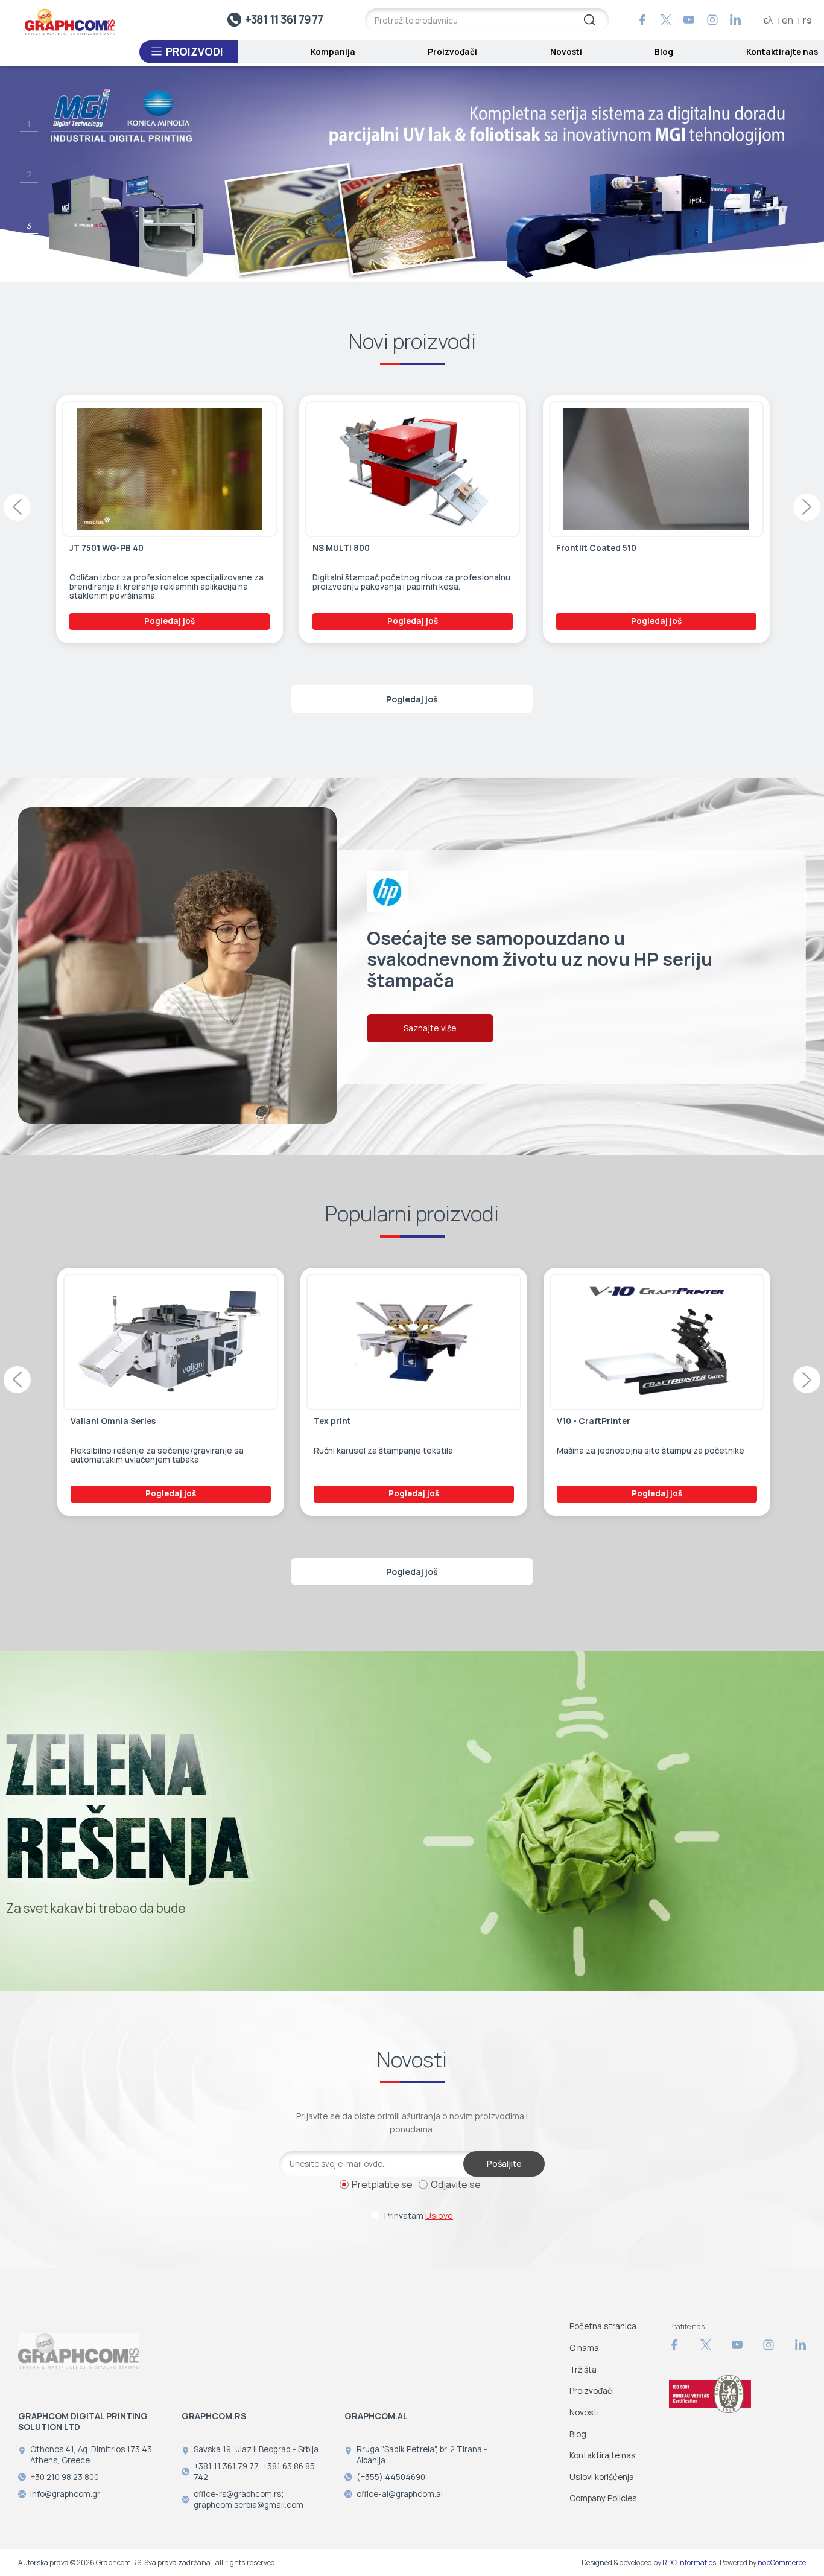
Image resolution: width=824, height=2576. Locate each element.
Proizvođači (452, 52)
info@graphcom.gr (65, 2494)
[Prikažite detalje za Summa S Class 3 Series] (656, 1342)
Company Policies (603, 2498)
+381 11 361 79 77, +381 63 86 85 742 (254, 2472)
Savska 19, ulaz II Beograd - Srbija (256, 2449)
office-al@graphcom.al (400, 2494)
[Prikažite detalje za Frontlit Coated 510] (412, 469)
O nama (584, 2348)
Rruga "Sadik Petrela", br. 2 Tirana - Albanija (422, 2455)
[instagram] (712, 20)
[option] (412, 174)
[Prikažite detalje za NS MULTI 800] (168, 469)
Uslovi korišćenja (602, 2477)
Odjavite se (456, 2184)
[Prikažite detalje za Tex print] (170, 1342)
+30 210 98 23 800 (65, 2477)
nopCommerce (782, 2562)
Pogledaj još (168, 621)
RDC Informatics (689, 2562)
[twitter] (666, 20)
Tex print (88, 1421)
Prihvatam (419, 2215)
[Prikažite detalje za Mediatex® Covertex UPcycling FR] (655, 469)
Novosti (566, 52)
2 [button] (29, 174)
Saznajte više (430, 1029)
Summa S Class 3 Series (605, 1421)
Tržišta (583, 2369)
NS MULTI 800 (97, 548)
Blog (664, 52)
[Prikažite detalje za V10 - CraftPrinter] (413, 1342)
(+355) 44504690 (391, 2477)
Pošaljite (504, 2164)
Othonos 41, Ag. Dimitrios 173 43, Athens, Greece (92, 2455)
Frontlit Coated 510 (352, 548)
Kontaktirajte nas (782, 52)
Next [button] (807, 507)
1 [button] (29, 123)
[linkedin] (735, 20)
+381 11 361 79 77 (284, 19)
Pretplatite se (382, 2184)
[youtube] (689, 20)
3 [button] (29, 225)
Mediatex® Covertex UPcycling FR (625, 548)
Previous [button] (17, 507)
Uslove (439, 2215)
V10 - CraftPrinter (349, 1421)
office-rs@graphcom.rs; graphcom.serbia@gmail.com (249, 2499)
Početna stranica (603, 2326)
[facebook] (642, 20)
